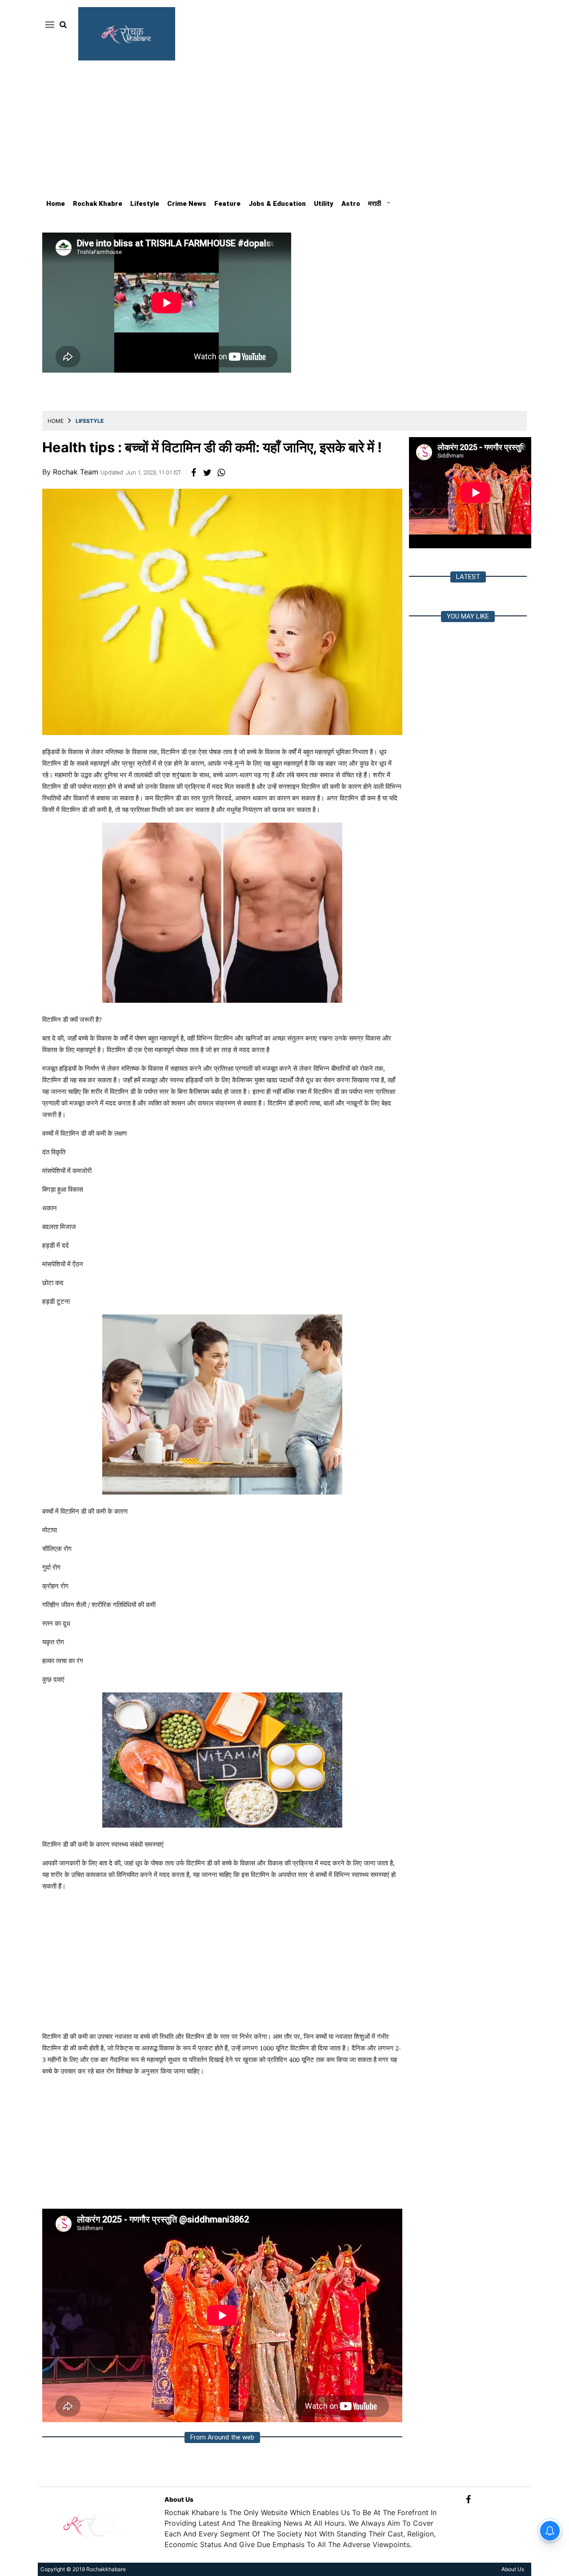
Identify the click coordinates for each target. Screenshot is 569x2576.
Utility (324, 204)
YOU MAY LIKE (468, 616)
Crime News (187, 204)
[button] (48, 24)
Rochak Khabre (98, 204)
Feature (227, 204)
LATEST (468, 577)
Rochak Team (77, 472)
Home (56, 204)
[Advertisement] (284, 127)
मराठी (375, 204)
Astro (351, 204)
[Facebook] (468, 2499)
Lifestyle (145, 204)
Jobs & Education (277, 204)
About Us (179, 2499)
